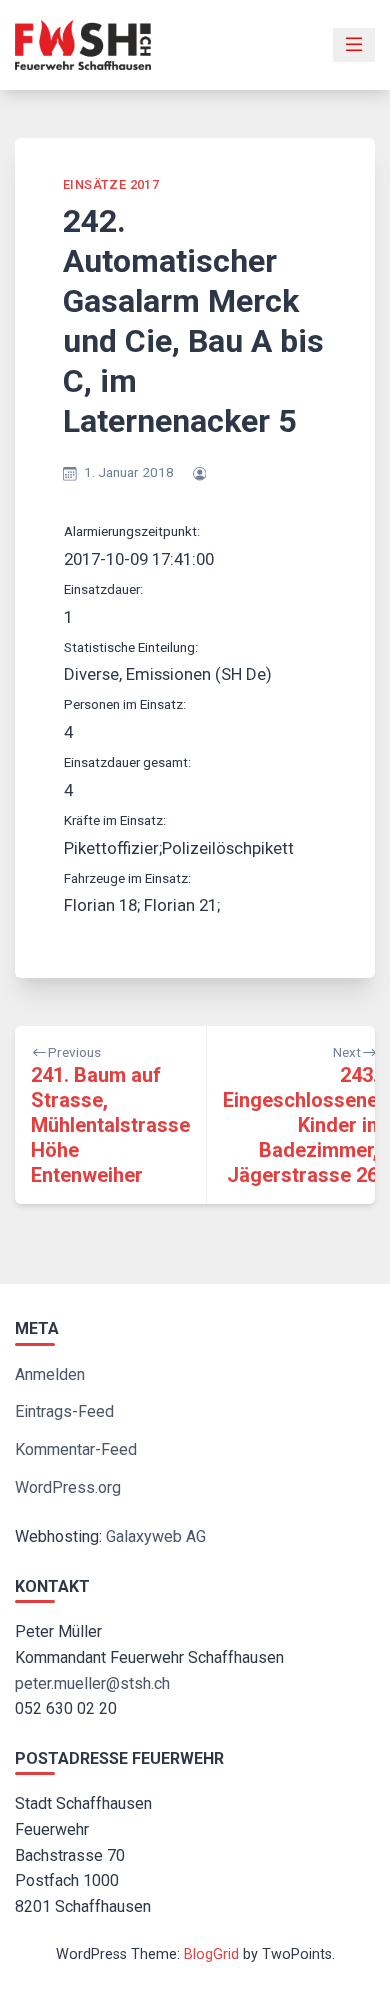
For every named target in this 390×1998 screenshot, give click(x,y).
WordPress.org (68, 1487)
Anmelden (50, 1374)
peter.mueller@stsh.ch (92, 1683)
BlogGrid (211, 1954)
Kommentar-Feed (76, 1449)
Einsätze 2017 (111, 184)
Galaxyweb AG (156, 1536)
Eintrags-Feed (64, 1411)
